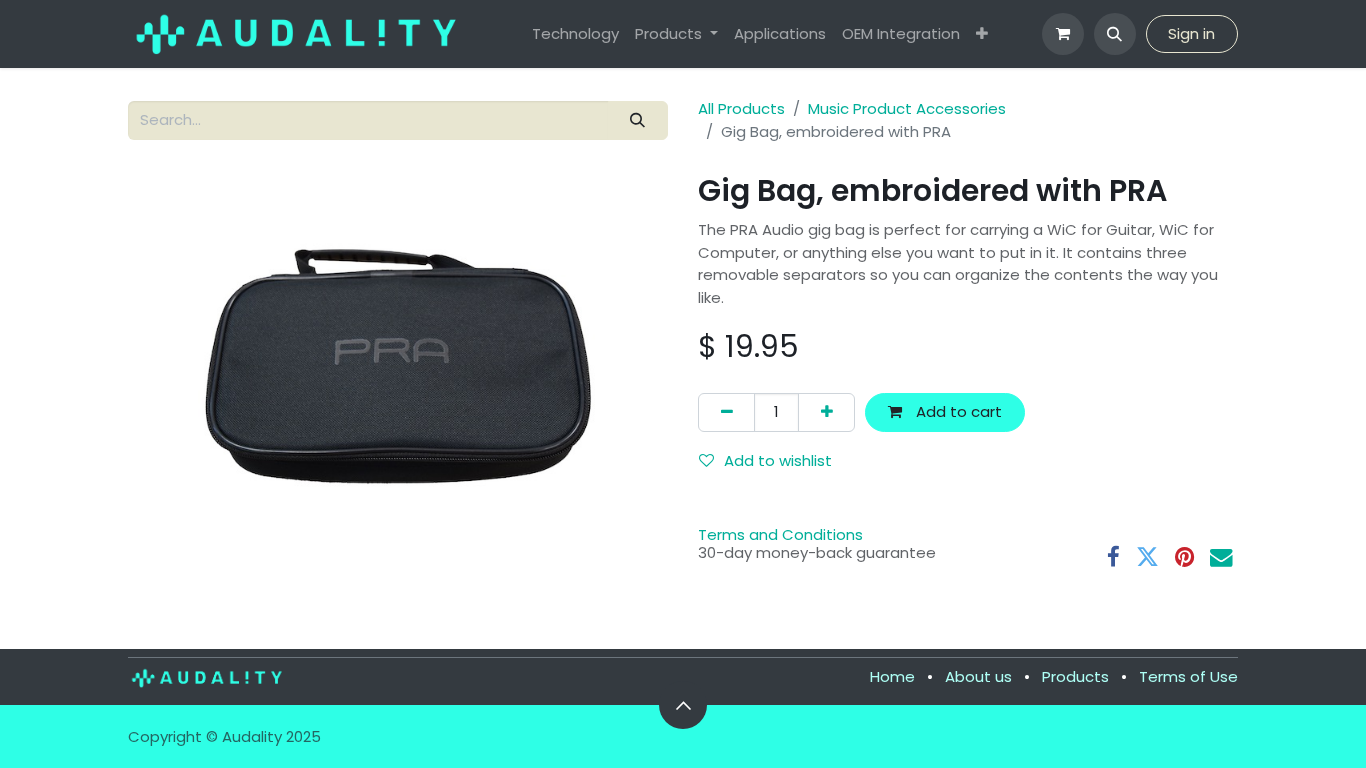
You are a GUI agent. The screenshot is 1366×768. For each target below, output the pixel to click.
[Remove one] (726, 412)
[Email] (1221, 557)
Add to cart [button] (957, 411)
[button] (1115, 34)
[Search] (638, 120)
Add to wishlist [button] (778, 460)
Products (1075, 676)
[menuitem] (575, 34)
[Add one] (826, 412)
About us (978, 676)
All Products (741, 108)
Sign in (1191, 33)
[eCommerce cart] (1063, 34)
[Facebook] (1113, 557)
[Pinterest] (1184, 557)
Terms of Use (1188, 676)
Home (892, 676)
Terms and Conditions (780, 534)
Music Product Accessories (907, 108)
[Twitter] (1147, 557)
